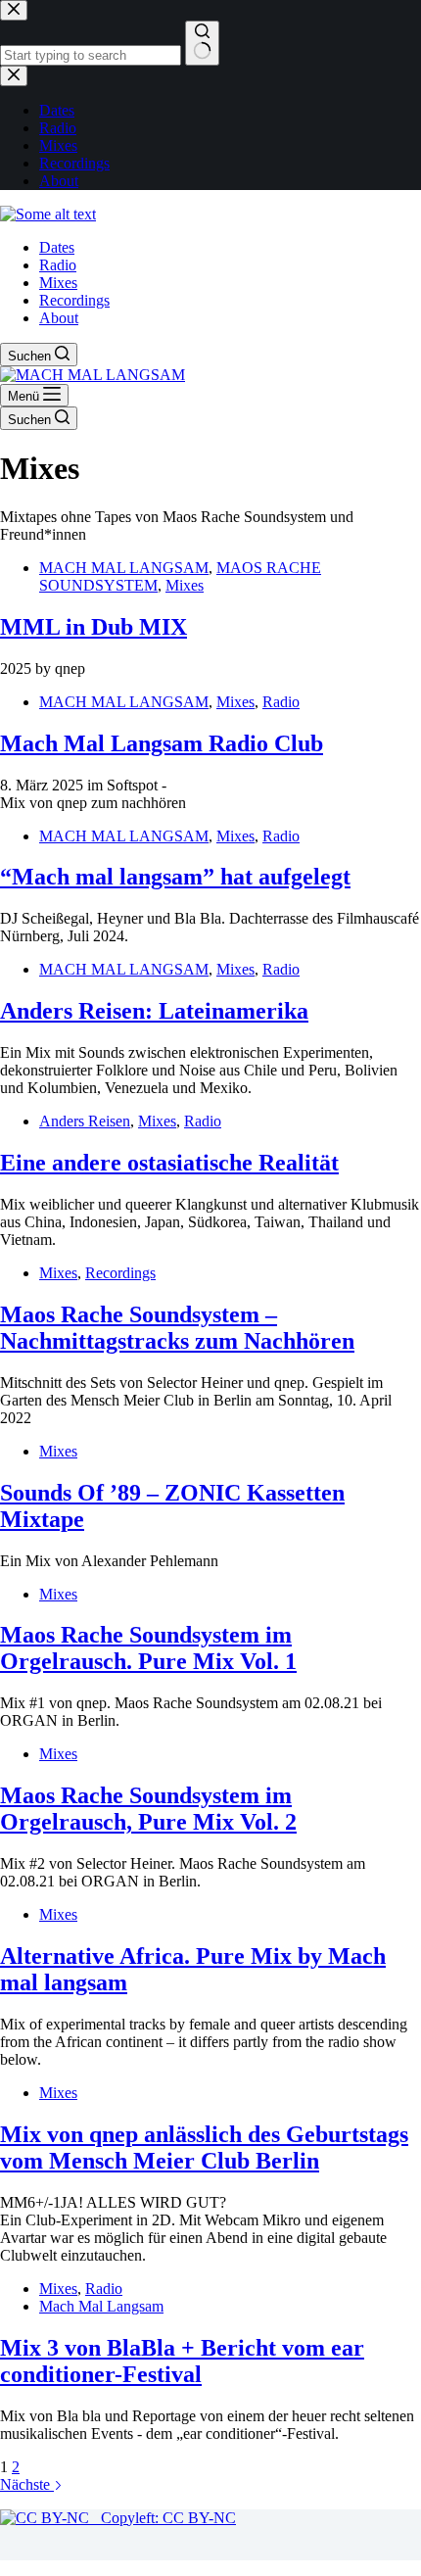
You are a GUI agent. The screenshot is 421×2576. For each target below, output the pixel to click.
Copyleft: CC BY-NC (163, 2518)
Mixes (58, 283)
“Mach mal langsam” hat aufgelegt (175, 877)
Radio (58, 265)
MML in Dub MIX (94, 627)
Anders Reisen (85, 1121)
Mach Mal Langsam (101, 2306)
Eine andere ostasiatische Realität (169, 1163)
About (59, 318)
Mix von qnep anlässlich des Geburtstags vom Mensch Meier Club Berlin (204, 2147)
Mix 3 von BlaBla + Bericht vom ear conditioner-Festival (182, 2361)
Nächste (27, 2484)
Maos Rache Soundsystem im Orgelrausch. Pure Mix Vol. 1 (148, 1648)
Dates (57, 247)
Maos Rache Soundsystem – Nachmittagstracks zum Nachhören (177, 1328)
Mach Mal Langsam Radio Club (162, 743)
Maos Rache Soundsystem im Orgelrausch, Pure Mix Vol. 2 (148, 1809)
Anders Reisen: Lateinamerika (154, 1011)
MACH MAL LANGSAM (124, 568)
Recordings (74, 300)
